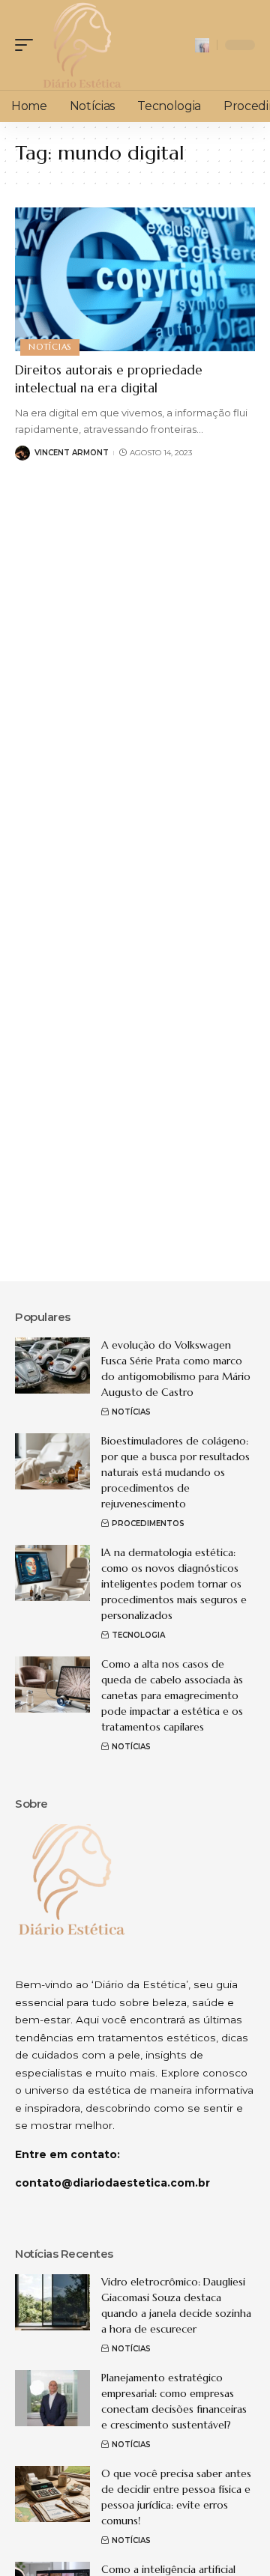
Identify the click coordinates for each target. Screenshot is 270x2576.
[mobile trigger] (28, 45)
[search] (202, 45)
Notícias (50, 347)
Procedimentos (148, 1524)
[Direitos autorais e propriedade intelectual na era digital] (135, 279)
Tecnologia (138, 1635)
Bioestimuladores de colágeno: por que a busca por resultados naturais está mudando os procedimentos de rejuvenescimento (175, 1472)
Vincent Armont (72, 453)
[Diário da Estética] (82, 45)
